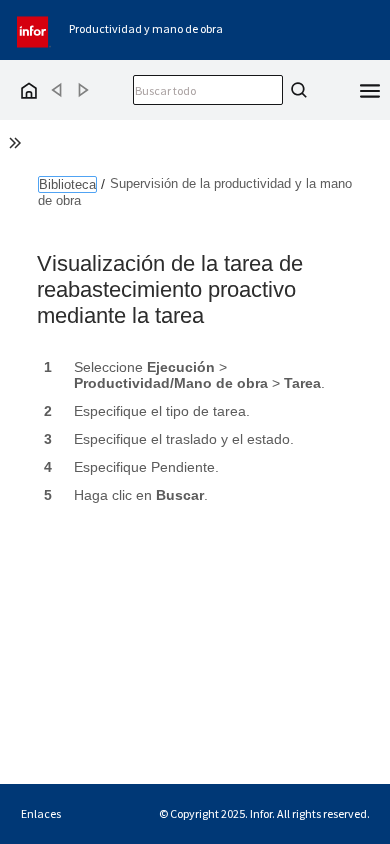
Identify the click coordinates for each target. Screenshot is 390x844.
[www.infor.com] (34, 29)
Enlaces (41, 813)
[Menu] (370, 89)
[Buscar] (296, 90)
